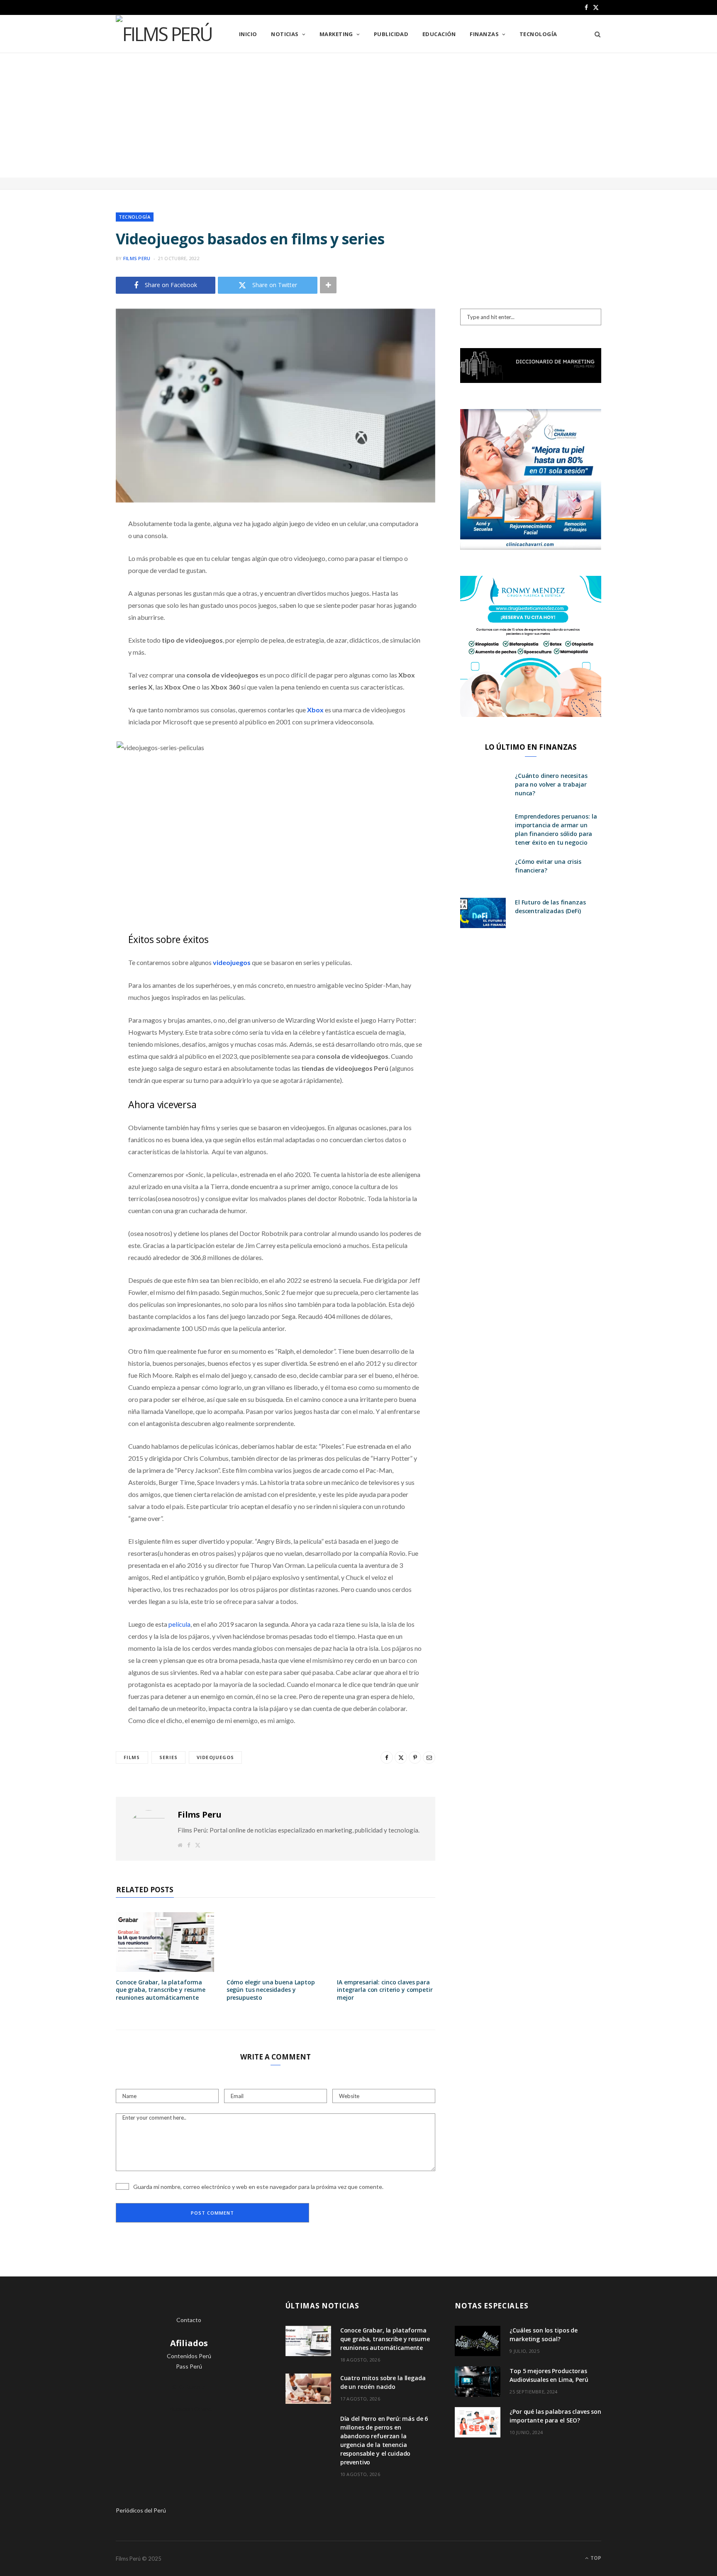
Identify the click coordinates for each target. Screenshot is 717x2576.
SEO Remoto (189, 2387)
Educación (439, 34)
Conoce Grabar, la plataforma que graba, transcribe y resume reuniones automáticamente (161, 1990)
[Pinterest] (74, 591)
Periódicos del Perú (141, 2510)
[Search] (595, 34)
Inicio (248, 34)
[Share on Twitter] (74, 570)
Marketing (336, 34)
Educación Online (189, 2409)
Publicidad (391, 34)
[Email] (74, 612)
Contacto (189, 2320)
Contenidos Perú (189, 2356)
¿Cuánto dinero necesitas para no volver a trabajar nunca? (551, 784)
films (132, 1757)
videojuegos (215, 1757)
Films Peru (137, 258)
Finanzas (484, 34)
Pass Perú (189, 2366)
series (169, 1757)
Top (595, 2558)
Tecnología (538, 34)
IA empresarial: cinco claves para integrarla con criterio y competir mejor (385, 1990)
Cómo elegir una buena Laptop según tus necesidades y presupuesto (271, 1990)
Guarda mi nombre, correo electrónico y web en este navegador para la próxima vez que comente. (258, 2187)
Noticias (285, 34)
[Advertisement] (358, 115)
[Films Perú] (164, 34)
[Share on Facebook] (74, 548)
